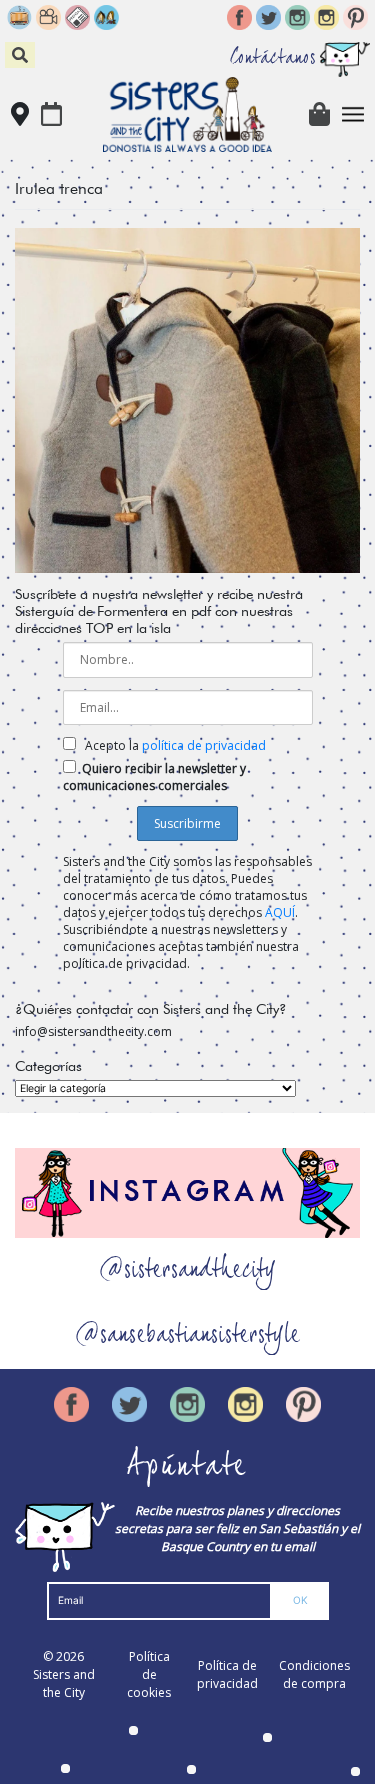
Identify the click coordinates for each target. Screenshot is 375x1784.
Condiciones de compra (314, 1674)
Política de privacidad (227, 1674)
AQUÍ (280, 912)
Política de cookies (149, 1674)
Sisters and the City (64, 1683)
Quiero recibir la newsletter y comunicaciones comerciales (154, 777)
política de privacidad (204, 745)
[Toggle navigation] (353, 114)
